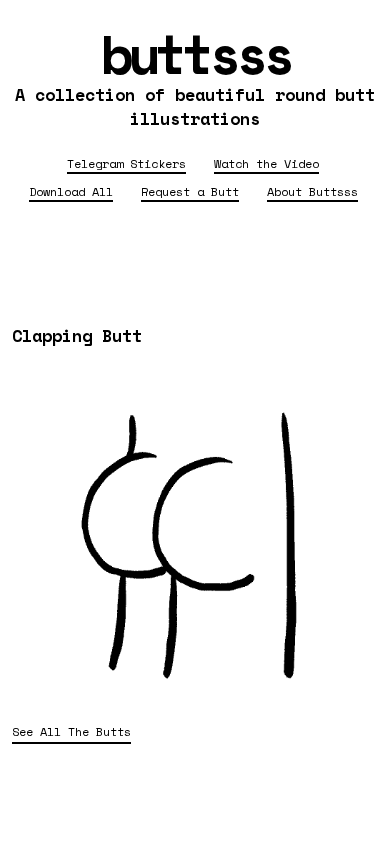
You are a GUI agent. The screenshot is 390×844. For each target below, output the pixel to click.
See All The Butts (71, 731)
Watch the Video (266, 163)
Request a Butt (190, 191)
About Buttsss (312, 191)
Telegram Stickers (126, 163)
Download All (71, 191)
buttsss (195, 53)
